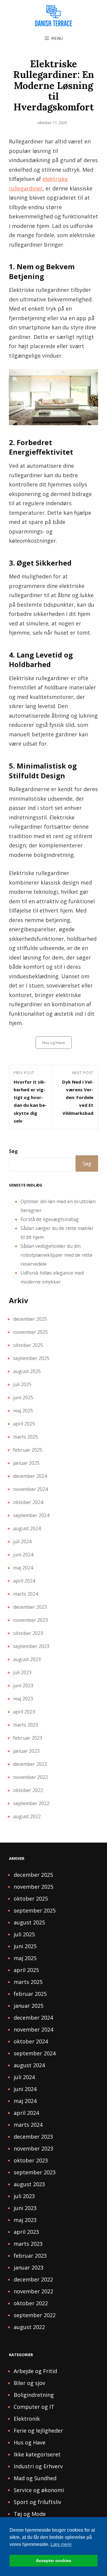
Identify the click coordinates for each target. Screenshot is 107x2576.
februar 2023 (28, 1738)
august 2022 (27, 1816)
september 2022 (31, 1803)
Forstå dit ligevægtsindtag (50, 1219)
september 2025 (31, 1358)
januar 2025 (26, 1463)
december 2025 (30, 1319)
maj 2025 (23, 1411)
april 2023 (24, 1712)
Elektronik (27, 2419)
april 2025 (24, 1424)
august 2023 (27, 1659)
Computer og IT (34, 2407)
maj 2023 (23, 1699)
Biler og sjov (29, 2383)
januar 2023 (26, 1751)
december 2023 (30, 1607)
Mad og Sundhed (35, 2478)
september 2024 (31, 1515)
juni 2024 (23, 1555)
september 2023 (31, 1646)
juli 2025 (22, 1384)
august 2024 (27, 1528)
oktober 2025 (28, 1345)
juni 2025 (23, 1397)
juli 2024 (22, 1541)
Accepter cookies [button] (54, 2561)
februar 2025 (28, 1450)
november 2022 (30, 1777)
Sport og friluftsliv (37, 2502)
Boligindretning (34, 2395)
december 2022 (30, 1764)
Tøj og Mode (30, 2514)
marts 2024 (26, 1594)
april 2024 (24, 1581)
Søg (13, 1151)
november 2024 (30, 1489)
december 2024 (30, 1476)
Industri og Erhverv (38, 2466)
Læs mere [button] (61, 2544)
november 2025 (30, 1332)
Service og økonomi (39, 2490)
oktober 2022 (28, 1790)
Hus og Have (54, 1043)
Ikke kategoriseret (37, 2454)
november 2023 (30, 1620)
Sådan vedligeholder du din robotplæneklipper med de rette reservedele (56, 1255)
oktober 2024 (28, 1502)
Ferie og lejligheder (38, 2431)
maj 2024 (23, 1568)
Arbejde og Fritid (35, 2371)
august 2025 (27, 1371)
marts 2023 (26, 1725)
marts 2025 (26, 1437)
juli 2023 (22, 1672)
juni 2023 (23, 1685)
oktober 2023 (28, 1633)
